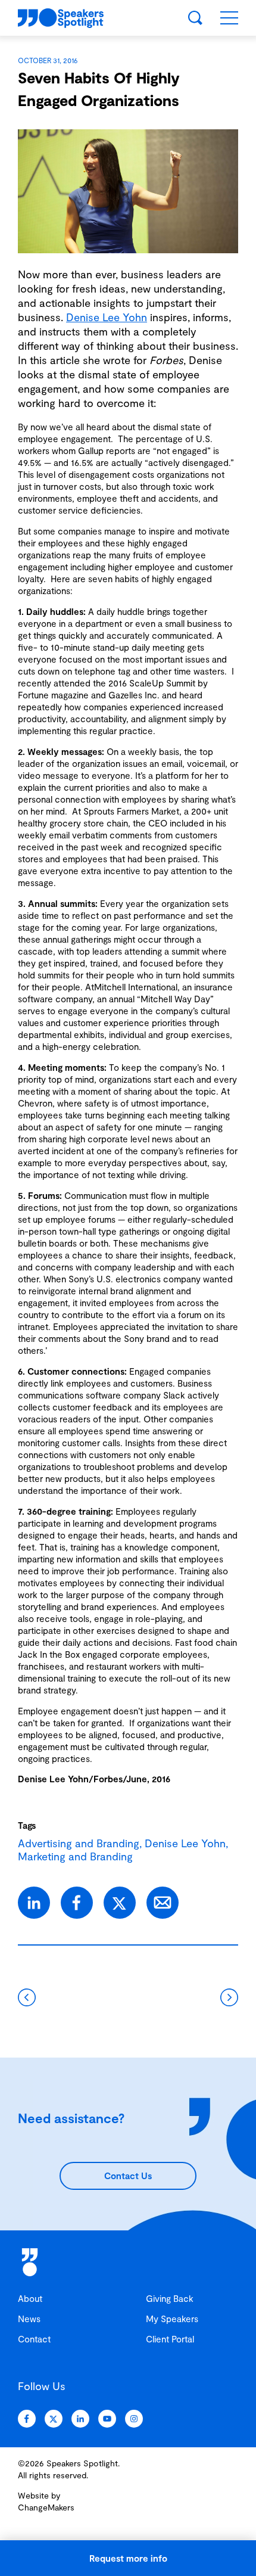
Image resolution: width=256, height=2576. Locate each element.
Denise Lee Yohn (107, 317)
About (30, 2298)
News (29, 2319)
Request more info (128, 2558)
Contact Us (128, 2176)
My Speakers (172, 2319)
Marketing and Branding (75, 1856)
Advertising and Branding (79, 1843)
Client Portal (170, 2339)
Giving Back (170, 2298)
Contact (34, 2339)
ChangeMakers (46, 2507)
